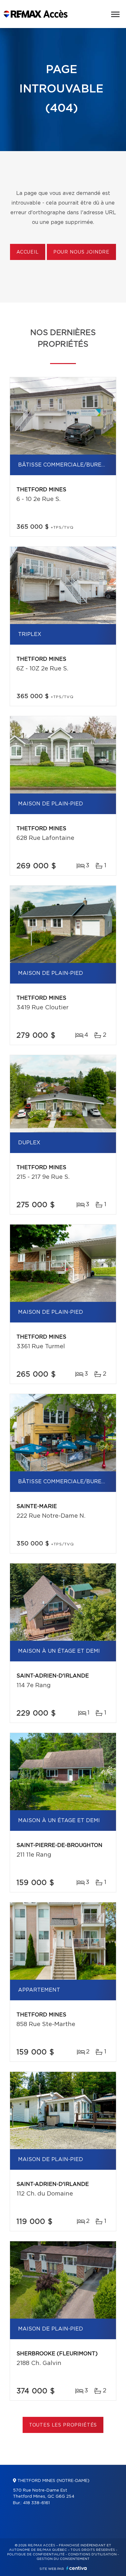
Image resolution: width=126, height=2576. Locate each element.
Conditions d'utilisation (92, 2554)
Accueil (28, 252)
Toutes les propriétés (63, 2425)
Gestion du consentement (63, 2559)
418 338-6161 (36, 2503)
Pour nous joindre (81, 252)
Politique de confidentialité (36, 2554)
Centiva (77, 2568)
